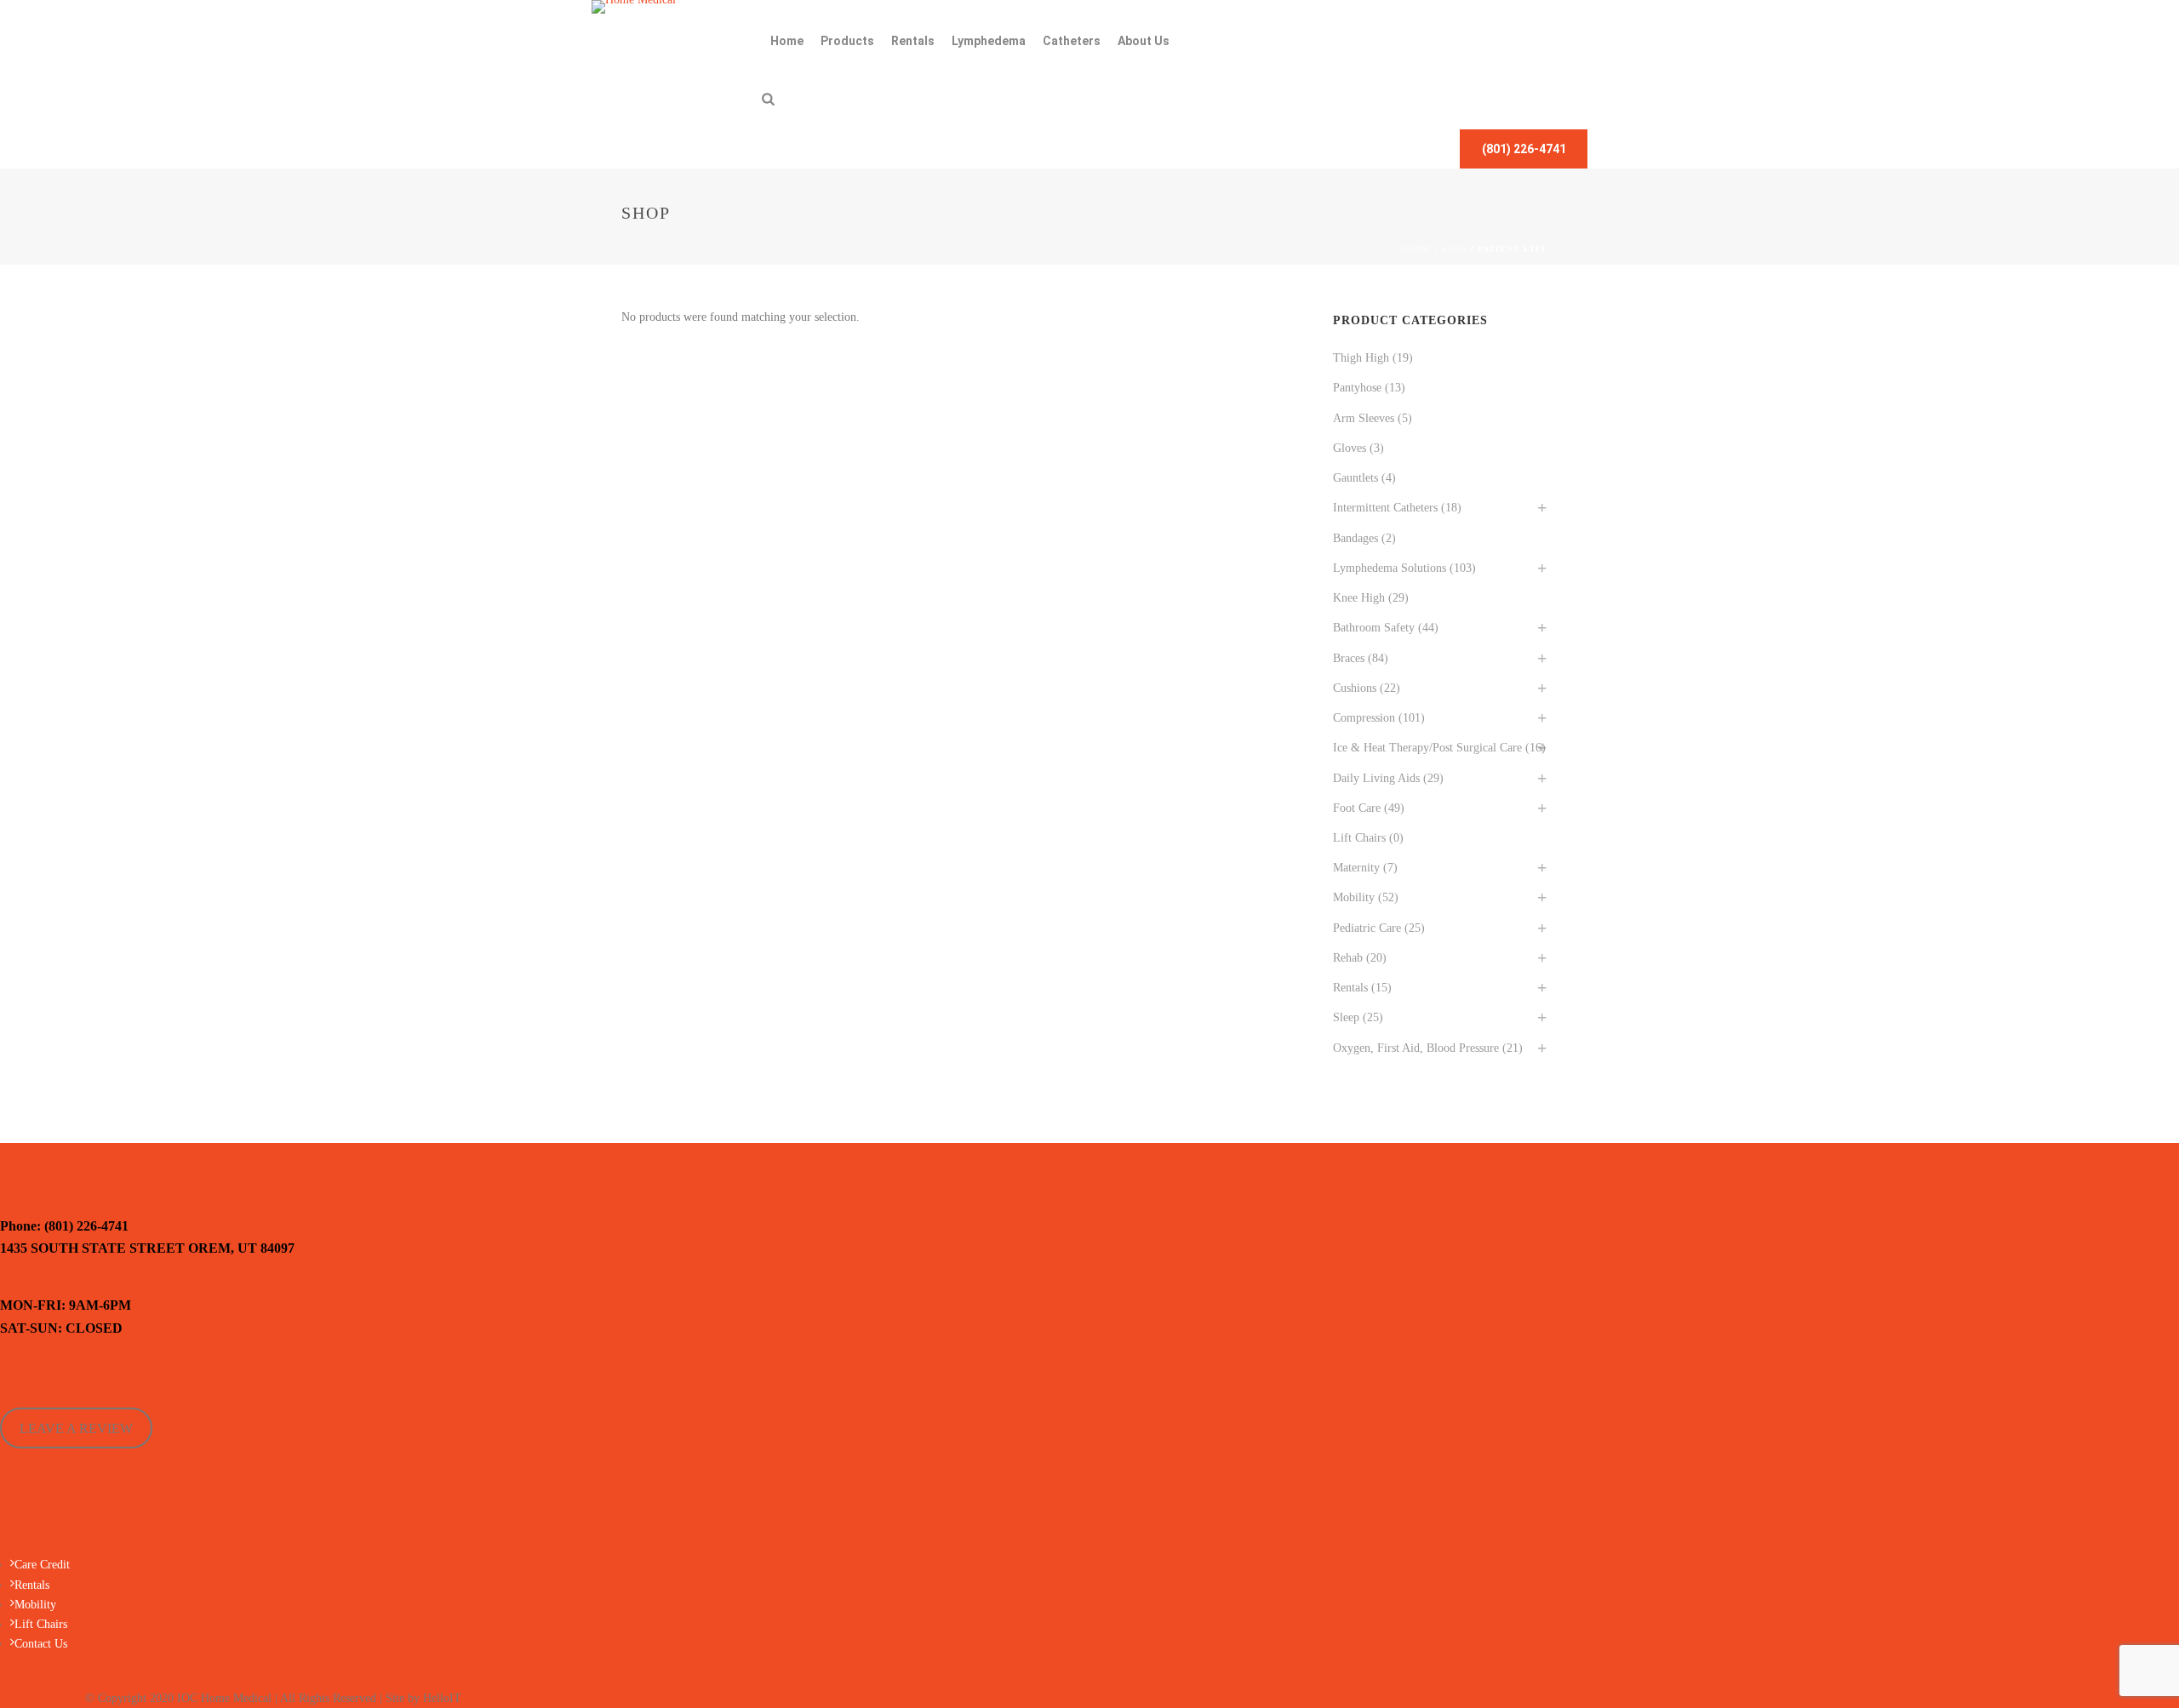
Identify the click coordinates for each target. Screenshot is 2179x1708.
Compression (1364, 718)
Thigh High (1361, 358)
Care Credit (42, 1565)
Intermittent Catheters (1385, 508)
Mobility (1354, 897)
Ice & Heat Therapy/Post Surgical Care (1427, 748)
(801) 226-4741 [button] (1524, 149)
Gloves (1350, 448)
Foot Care (1357, 808)
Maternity (1356, 868)
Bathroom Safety (1374, 628)
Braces (1349, 658)
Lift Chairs (1359, 838)
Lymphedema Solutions (1390, 568)
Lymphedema (989, 41)
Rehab (1348, 958)
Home (787, 41)
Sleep (1346, 1017)
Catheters (1072, 41)
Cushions (1355, 688)
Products (847, 41)
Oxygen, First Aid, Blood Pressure (1416, 1048)
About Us (1144, 41)
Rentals (913, 41)
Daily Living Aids (1376, 778)
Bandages (1355, 538)
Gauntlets (1355, 478)
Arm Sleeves (1364, 418)
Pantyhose (1357, 388)
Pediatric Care (1367, 928)
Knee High (1359, 598)
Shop (1454, 249)
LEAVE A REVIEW (76, 1428)
